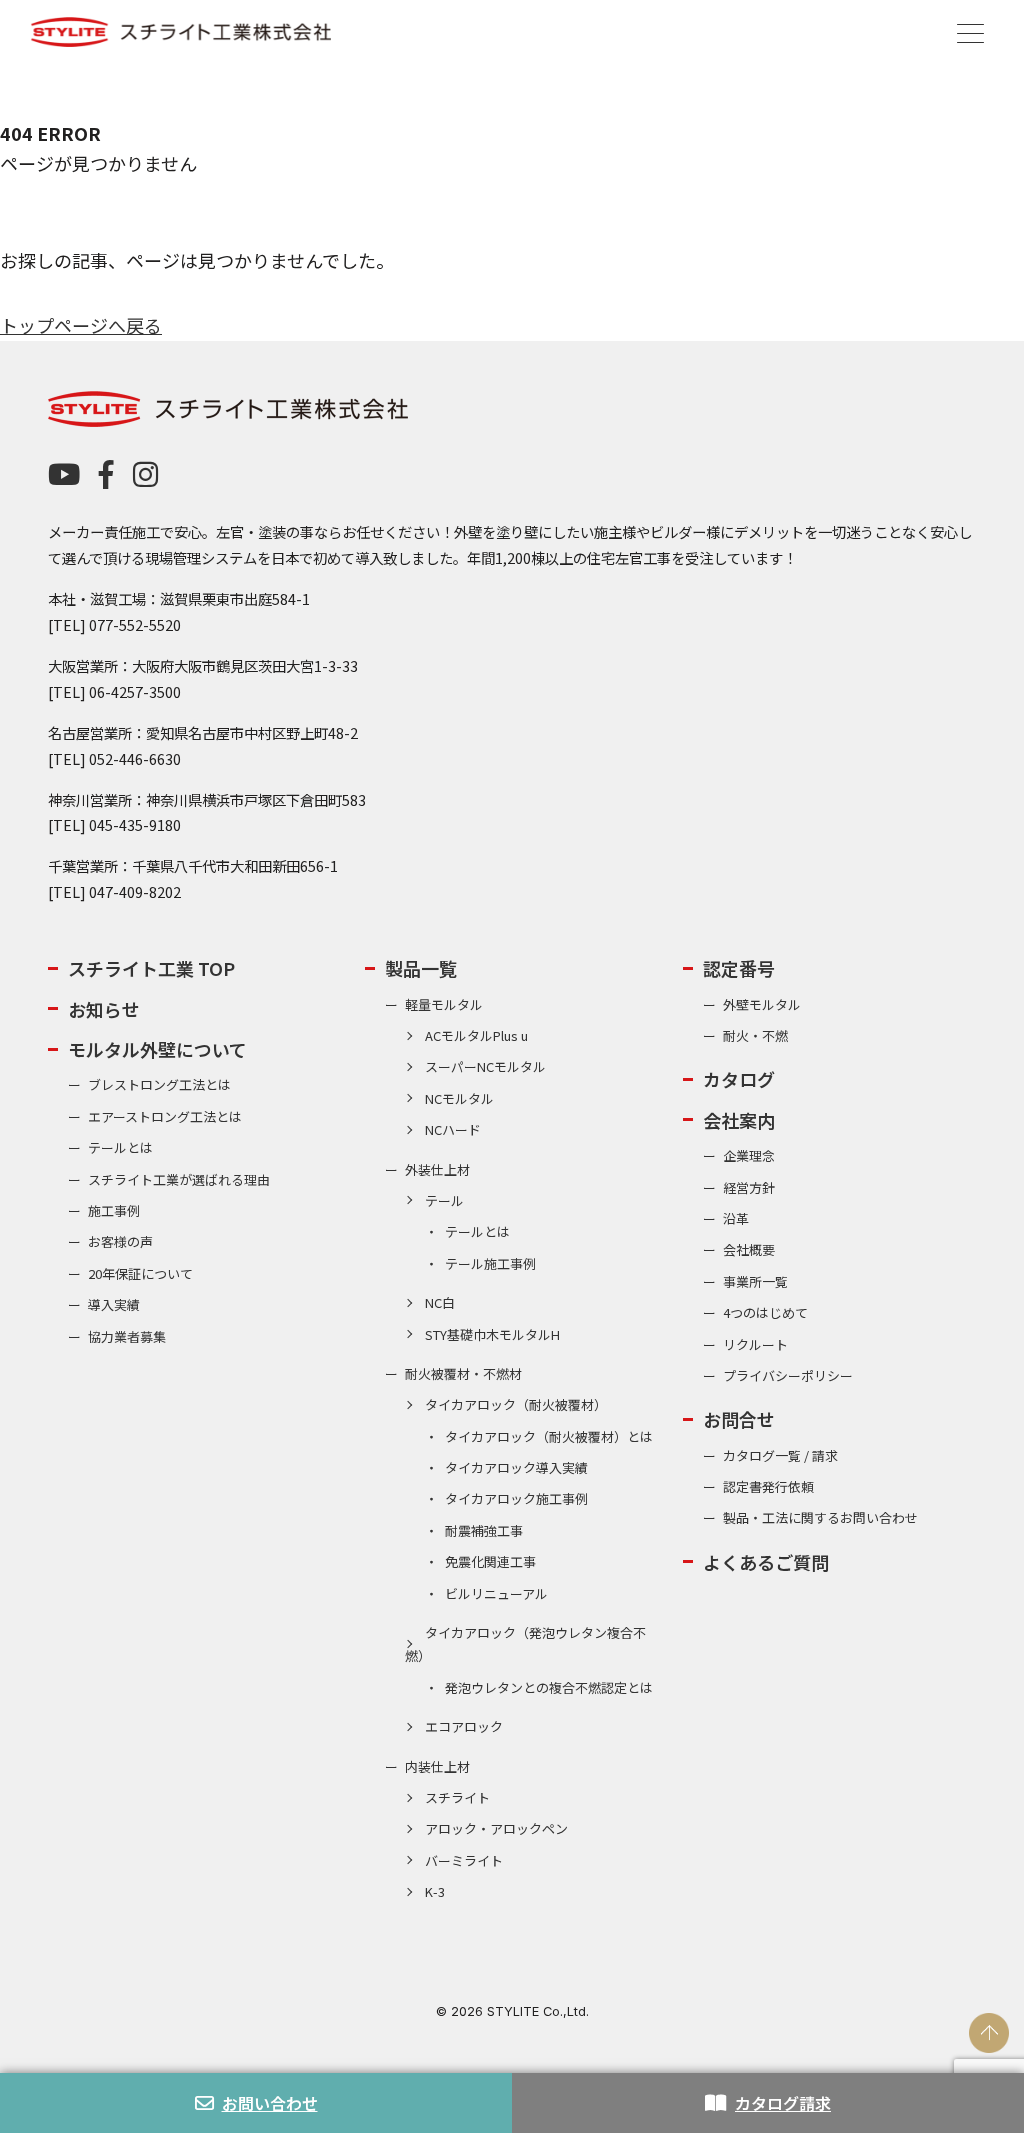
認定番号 (739, 968)
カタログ (739, 1079)
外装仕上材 (437, 1169)
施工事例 (114, 1210)
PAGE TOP (989, 2033)
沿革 (736, 1218)
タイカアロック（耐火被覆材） (516, 1404)
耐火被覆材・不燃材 (463, 1373)
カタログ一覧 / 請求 (780, 1455)
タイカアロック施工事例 (516, 1498)
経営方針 (749, 1187)
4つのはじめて (765, 1312)
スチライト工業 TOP (151, 968)
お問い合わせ (270, 2103)
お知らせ (104, 1009)
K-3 (435, 1891)
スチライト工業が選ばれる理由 (179, 1179)
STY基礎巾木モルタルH (492, 1334)
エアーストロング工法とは (165, 1116)
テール (444, 1200)
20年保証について (140, 1273)
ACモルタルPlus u (476, 1035)
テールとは (120, 1147)
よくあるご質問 (766, 1562)
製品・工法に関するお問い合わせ (820, 1517)
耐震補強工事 (484, 1530)
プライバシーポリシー (788, 1375)
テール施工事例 (490, 1263)
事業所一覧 (755, 1281)
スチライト (457, 1797)
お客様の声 (120, 1241)
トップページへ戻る (81, 325)
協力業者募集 (127, 1336)
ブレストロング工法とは (159, 1084)
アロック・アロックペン (496, 1828)
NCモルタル (459, 1098)
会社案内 (739, 1120)
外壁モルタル (762, 1004)
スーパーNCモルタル (485, 1066)
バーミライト (464, 1860)
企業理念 (749, 1155)
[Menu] (970, 30)
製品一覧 (421, 968)
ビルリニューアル (496, 1593)
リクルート (755, 1344)
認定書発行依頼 (768, 1486)
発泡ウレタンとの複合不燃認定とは (549, 1687)
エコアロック (464, 1726)
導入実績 (114, 1304)
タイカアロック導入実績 (516, 1467)
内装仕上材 (437, 1766)
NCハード (453, 1129)
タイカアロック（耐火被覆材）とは (549, 1436)
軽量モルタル (444, 1004)
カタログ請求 (783, 2103)
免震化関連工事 (490, 1561)
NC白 (440, 1302)
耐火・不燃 (755, 1035)
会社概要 (749, 1249)
